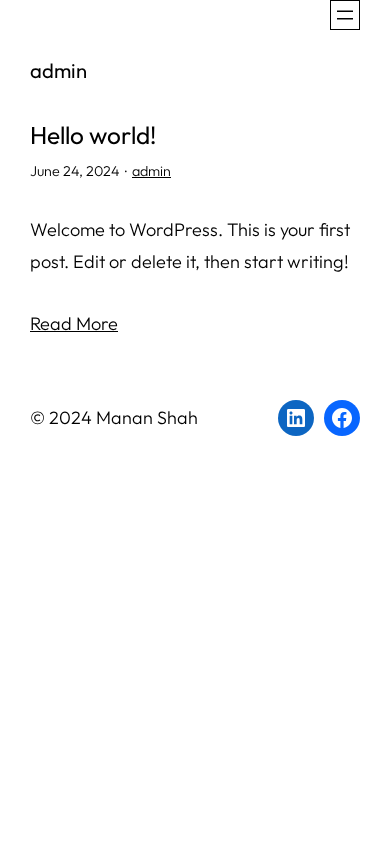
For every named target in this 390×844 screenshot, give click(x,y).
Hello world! (93, 135)
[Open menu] (345, 15)
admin (151, 171)
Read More (74, 323)
